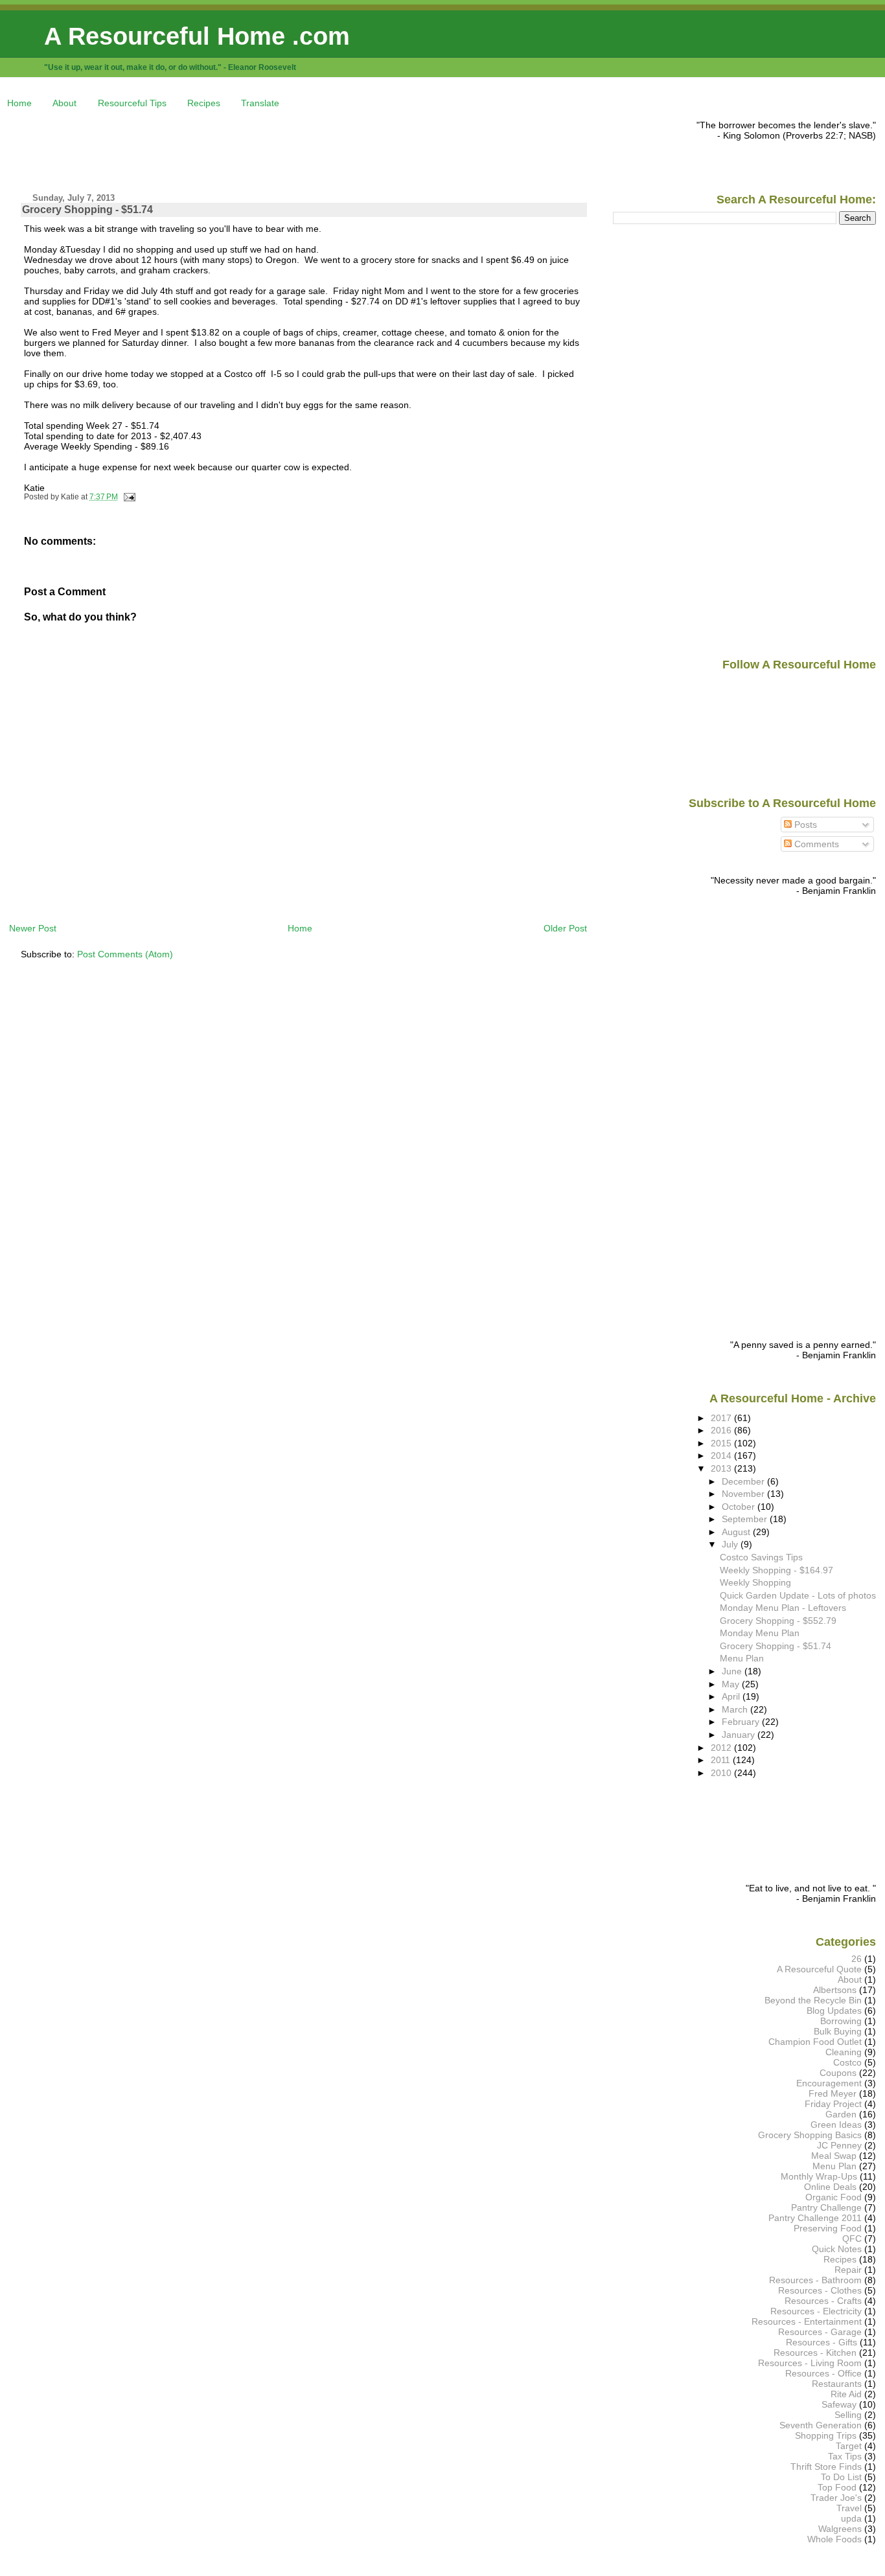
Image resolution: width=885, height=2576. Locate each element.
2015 (722, 1443)
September (746, 1519)
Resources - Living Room (810, 2363)
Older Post (565, 928)
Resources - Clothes (820, 2290)
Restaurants (837, 2384)
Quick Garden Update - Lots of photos (798, 1595)
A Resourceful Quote (819, 1969)
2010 (722, 1773)
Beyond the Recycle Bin (813, 2000)
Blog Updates (834, 2011)
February (742, 1722)
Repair (848, 2270)
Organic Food (833, 2197)
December (744, 1481)
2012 (722, 1748)
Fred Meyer (833, 2093)
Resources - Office (823, 2373)
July (731, 1544)
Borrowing (841, 2021)
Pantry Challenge (826, 2207)
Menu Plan (742, 1658)
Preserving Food (828, 2228)
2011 (722, 1760)
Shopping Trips (826, 2435)
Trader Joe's (836, 2498)
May (732, 1684)
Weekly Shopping (755, 1582)
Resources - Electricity (816, 2311)
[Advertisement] (245, 149)
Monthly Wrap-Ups (819, 2176)
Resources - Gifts (822, 2342)
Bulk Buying (838, 2031)
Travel (849, 2508)
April (732, 1696)
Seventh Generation (821, 2425)
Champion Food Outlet (815, 2042)
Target (849, 2446)
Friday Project (833, 2104)
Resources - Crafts (823, 2301)
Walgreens (840, 2529)
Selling (848, 2415)
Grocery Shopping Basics (810, 2135)
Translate (260, 103)
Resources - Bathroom (815, 2280)
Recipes (204, 103)
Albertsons (835, 1990)
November (744, 1494)
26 (856, 1959)
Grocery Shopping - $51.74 (87, 210)
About (64, 103)
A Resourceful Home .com (197, 36)
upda (851, 2518)
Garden (841, 2114)
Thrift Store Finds (826, 2467)
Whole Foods (834, 2539)
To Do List (841, 2477)
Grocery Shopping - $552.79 (778, 1621)
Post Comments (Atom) (125, 954)
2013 (722, 1468)
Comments (815, 844)
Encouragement (829, 2083)
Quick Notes (837, 2249)
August (737, 1532)
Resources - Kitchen (815, 2353)
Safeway (839, 2404)
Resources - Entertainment (807, 2321)
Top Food (837, 2487)
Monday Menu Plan (760, 1633)
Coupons (838, 2073)
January (740, 1735)
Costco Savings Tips (761, 1557)
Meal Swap (834, 2156)
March (736, 1709)
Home (19, 103)
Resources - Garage (820, 2332)
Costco (847, 2062)
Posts (804, 825)
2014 (722, 1455)
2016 (722, 1430)
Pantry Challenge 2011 (815, 2218)
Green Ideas (836, 2125)
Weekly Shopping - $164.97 (776, 1570)
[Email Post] (128, 497)
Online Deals (830, 2187)
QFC (852, 2239)
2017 (722, 1418)
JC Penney (839, 2145)
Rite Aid (846, 2394)
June (733, 1671)
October (740, 1507)
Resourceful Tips (132, 103)
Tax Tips (845, 2456)
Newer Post (33, 928)
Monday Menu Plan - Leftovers (783, 1608)
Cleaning (844, 2052)
